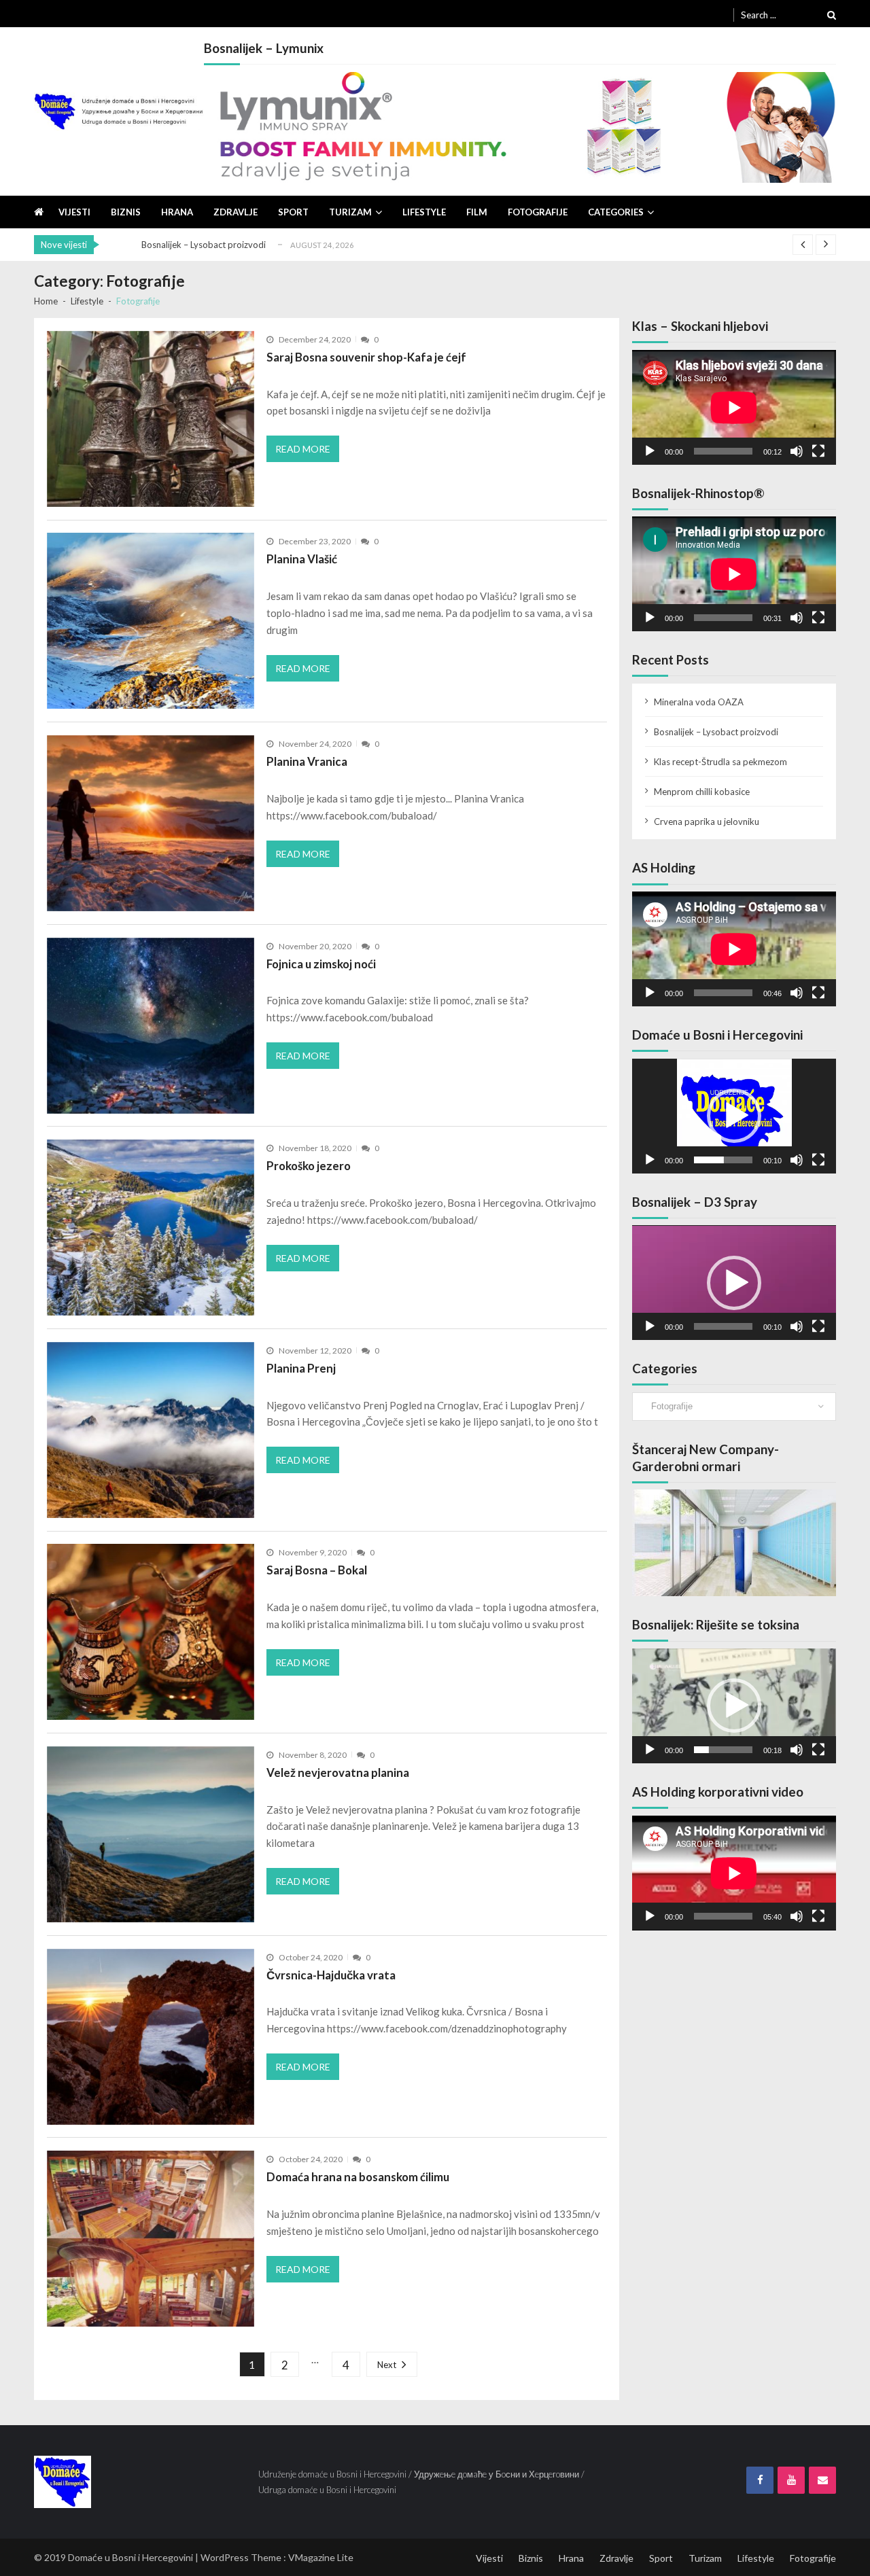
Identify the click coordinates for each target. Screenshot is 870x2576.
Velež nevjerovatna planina (338, 1772)
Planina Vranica (307, 761)
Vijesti (74, 212)
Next (387, 2365)
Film (477, 212)
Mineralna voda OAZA (699, 702)
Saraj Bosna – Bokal (317, 1570)
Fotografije (538, 212)
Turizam (350, 212)
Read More (303, 449)
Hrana (177, 212)
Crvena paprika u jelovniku (707, 822)
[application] (734, 407)
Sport (293, 212)
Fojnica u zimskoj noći (321, 964)
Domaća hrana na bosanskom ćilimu (358, 2177)
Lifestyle (424, 212)
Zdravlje (236, 212)
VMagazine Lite (321, 2557)
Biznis (126, 212)
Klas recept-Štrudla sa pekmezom (720, 762)
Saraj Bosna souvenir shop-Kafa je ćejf (366, 357)
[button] (734, 1116)
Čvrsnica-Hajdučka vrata (331, 1975)
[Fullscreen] (818, 451)
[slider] (723, 1160)
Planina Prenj (301, 1368)
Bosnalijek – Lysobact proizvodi (204, 245)
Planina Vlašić (302, 559)
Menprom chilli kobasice (702, 792)
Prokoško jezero (309, 1166)
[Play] (650, 451)
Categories (616, 212)
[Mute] (797, 451)
